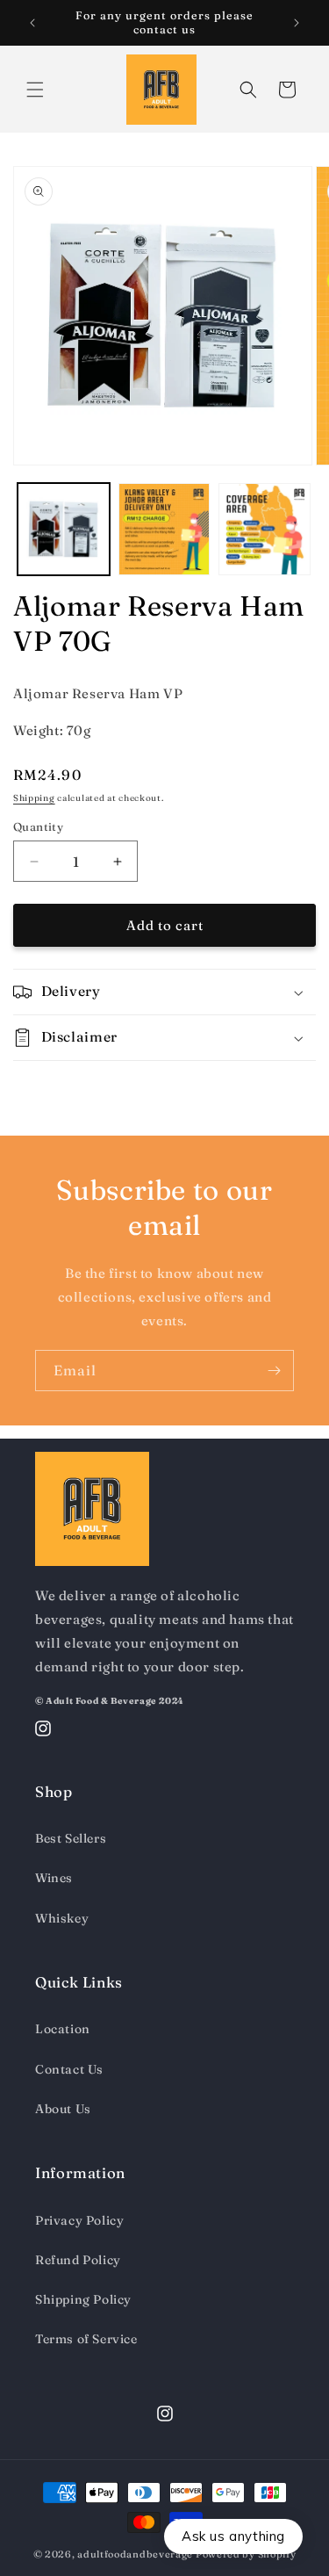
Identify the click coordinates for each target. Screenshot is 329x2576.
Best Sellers (71, 1838)
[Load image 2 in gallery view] (164, 529)
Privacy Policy (79, 2220)
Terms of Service (86, 2339)
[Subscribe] (274, 1371)
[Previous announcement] (32, 23)
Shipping (34, 798)
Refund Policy (78, 2260)
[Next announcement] (297, 23)
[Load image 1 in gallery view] (64, 529)
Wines (54, 1878)
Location (63, 2029)
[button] (35, 90)
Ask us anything (233, 2536)
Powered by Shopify (246, 2554)
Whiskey (62, 1918)
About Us (63, 2109)
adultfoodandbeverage (135, 2554)
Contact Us (69, 2069)
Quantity (38, 826)
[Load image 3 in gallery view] (265, 529)
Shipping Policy (83, 2299)
